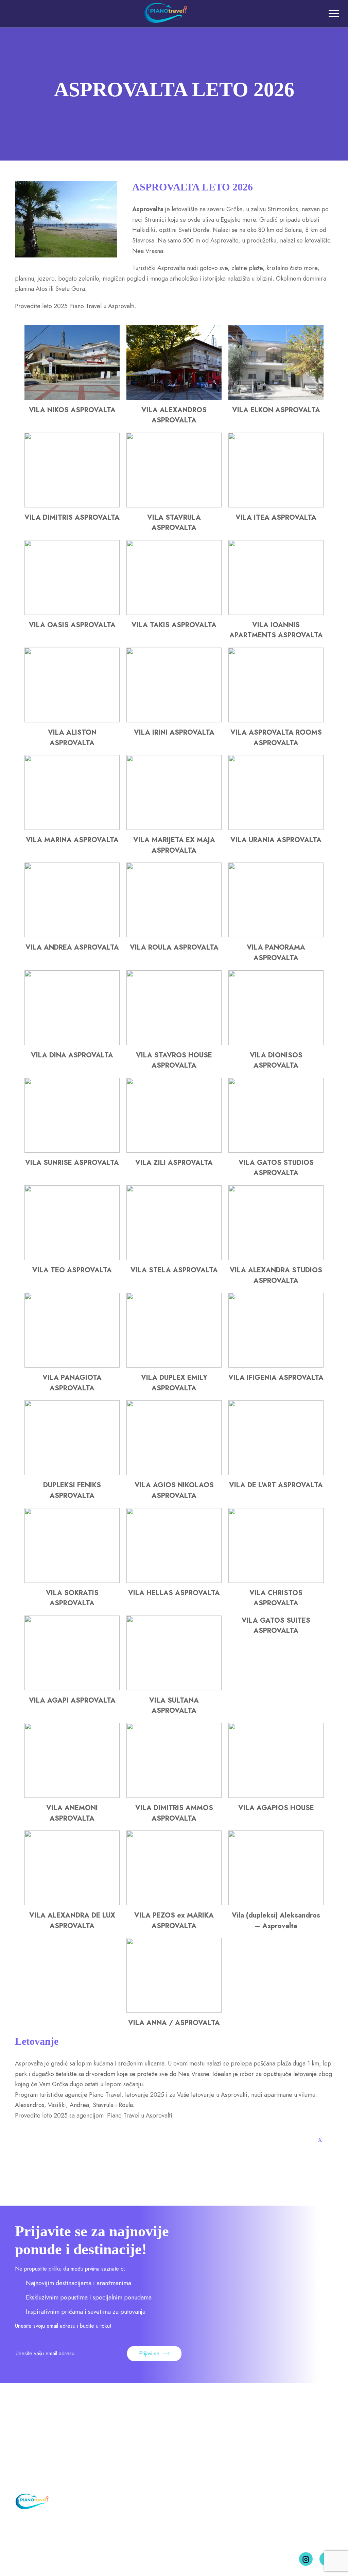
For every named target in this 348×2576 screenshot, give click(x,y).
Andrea (79, 2105)
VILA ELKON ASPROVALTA (276, 410)
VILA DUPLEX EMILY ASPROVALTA (174, 1383)
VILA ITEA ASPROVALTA (276, 517)
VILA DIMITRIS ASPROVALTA (72, 517)
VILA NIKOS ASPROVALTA (72, 410)
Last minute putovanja (266, 2439)
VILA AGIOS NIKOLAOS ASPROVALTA (174, 1490)
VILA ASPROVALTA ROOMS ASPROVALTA (276, 738)
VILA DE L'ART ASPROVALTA (276, 1485)
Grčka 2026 (211, 2444)
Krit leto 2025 (208, 2499)
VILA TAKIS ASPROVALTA (174, 625)
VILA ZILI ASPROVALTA (174, 1163)
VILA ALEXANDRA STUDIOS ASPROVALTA (276, 1275)
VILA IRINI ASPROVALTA (174, 732)
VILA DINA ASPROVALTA (72, 1055)
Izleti (136, 2497)
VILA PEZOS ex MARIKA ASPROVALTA (174, 1921)
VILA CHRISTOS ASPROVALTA (276, 1598)
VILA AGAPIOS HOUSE (276, 1808)
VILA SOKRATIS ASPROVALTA (72, 1598)
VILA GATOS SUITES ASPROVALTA (276, 1626)
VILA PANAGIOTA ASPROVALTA (72, 1383)
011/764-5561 (36, 2478)
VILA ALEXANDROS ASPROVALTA (174, 415)
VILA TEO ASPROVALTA (72, 1270)
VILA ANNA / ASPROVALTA (174, 2023)
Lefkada (208, 2516)
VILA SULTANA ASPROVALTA (174, 1706)
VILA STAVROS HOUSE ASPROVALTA (174, 1060)
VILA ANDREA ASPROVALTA (72, 947)
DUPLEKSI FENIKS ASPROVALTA (72, 1490)
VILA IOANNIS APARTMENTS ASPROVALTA (276, 630)
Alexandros (30, 2105)
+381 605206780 (41, 2452)
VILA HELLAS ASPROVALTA (174, 1593)
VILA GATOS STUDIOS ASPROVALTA (276, 1168)
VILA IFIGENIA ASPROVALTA (276, 1378)
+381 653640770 (41, 2465)
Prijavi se (149, 2353)
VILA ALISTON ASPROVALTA (72, 738)
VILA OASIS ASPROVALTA (72, 625)
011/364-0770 (37, 2439)
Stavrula (103, 2105)
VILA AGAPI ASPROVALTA (72, 1700)
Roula (126, 2105)
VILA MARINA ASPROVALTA (72, 840)
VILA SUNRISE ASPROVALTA (72, 1163)
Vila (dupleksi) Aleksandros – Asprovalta (276, 1921)
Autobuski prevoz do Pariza (274, 2501)
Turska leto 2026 (211, 2471)
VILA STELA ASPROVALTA (174, 1270)
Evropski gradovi (141, 2480)
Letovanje (143, 2439)
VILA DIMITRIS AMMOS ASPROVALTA (174, 1813)
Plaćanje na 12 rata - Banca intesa (274, 2457)
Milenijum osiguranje (264, 2475)
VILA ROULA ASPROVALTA (174, 947)
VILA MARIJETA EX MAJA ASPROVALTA (174, 845)
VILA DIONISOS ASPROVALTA (276, 1060)
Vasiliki (57, 2105)
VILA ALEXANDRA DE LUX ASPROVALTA (72, 1921)
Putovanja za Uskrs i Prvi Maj (151, 2457)
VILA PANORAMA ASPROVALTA (276, 953)
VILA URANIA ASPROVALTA (276, 840)
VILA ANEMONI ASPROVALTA (72, 1813)
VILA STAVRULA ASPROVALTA (174, 523)
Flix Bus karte (254, 2488)
